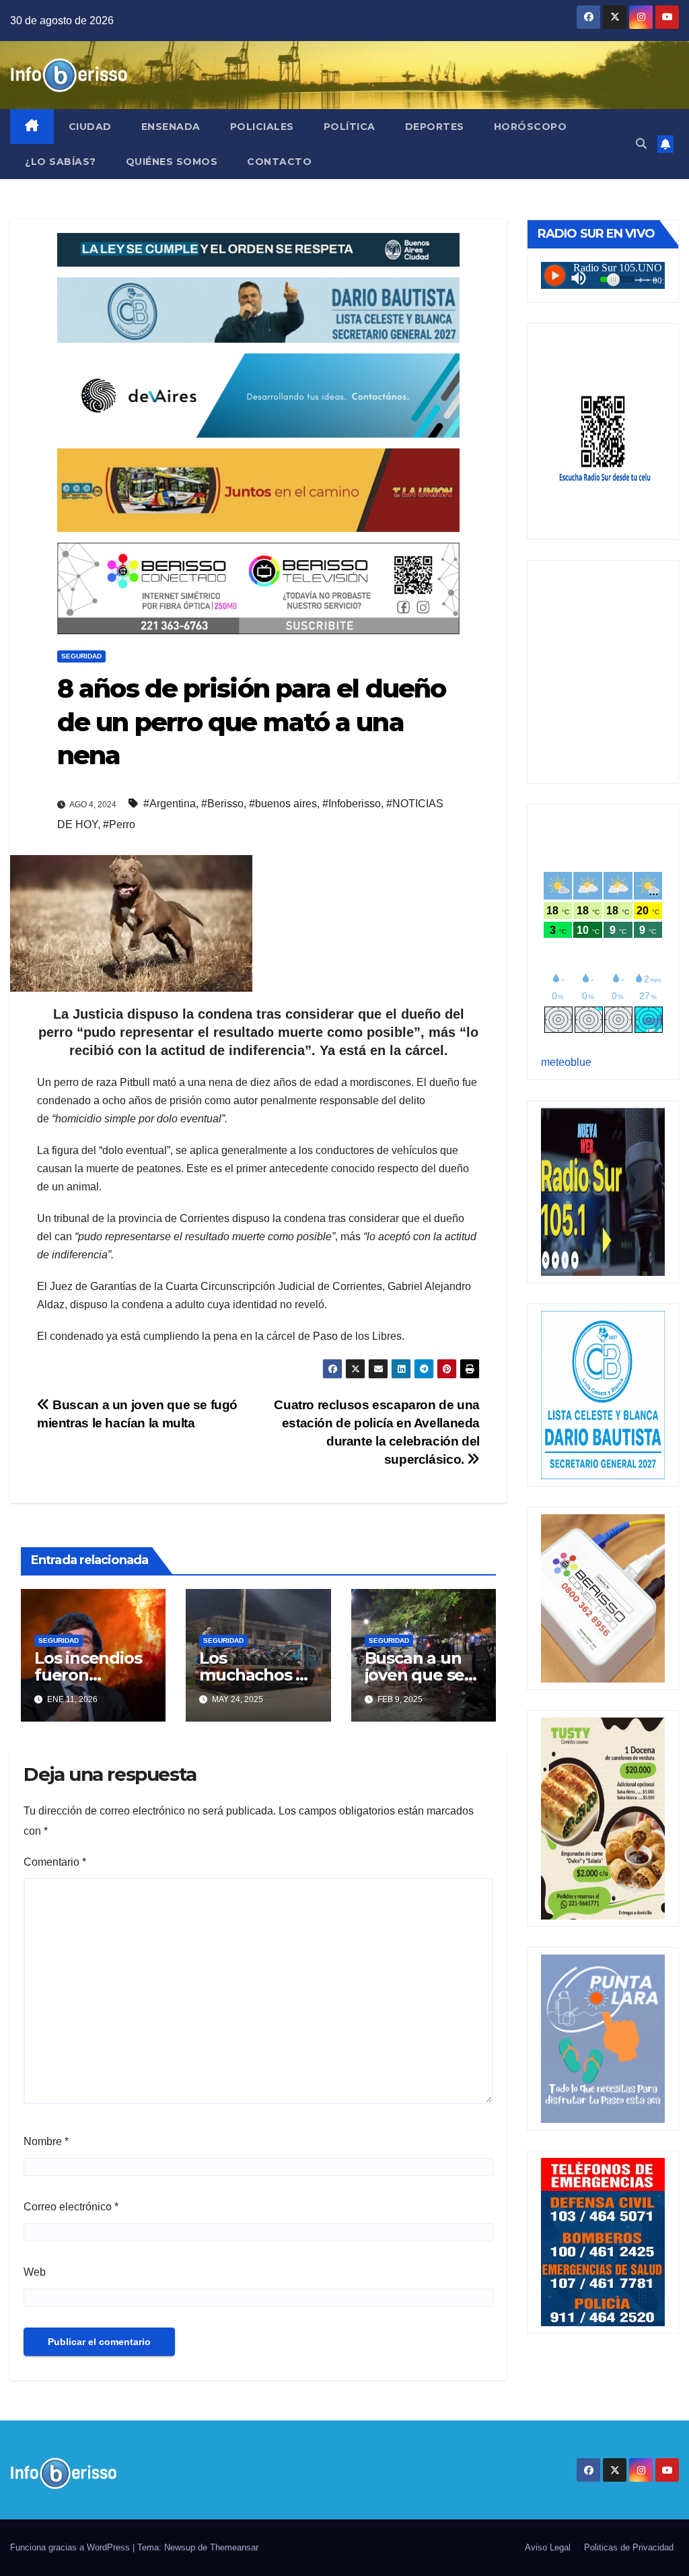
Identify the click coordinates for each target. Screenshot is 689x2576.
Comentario (55, 1862)
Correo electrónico (71, 2207)
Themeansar (234, 2547)
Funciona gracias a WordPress (71, 2547)
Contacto (279, 162)
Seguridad (81, 656)
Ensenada (171, 127)
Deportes (435, 127)
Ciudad (90, 127)
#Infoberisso (352, 804)
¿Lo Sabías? (61, 162)
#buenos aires (283, 804)
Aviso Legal (548, 2547)
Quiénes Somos (172, 162)
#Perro (119, 824)
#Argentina (170, 804)
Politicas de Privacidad (629, 2547)
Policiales (262, 127)
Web (35, 2272)
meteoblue (566, 1062)
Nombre (46, 2141)
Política (350, 127)
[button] (641, 144)
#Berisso (222, 804)
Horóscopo (531, 127)
